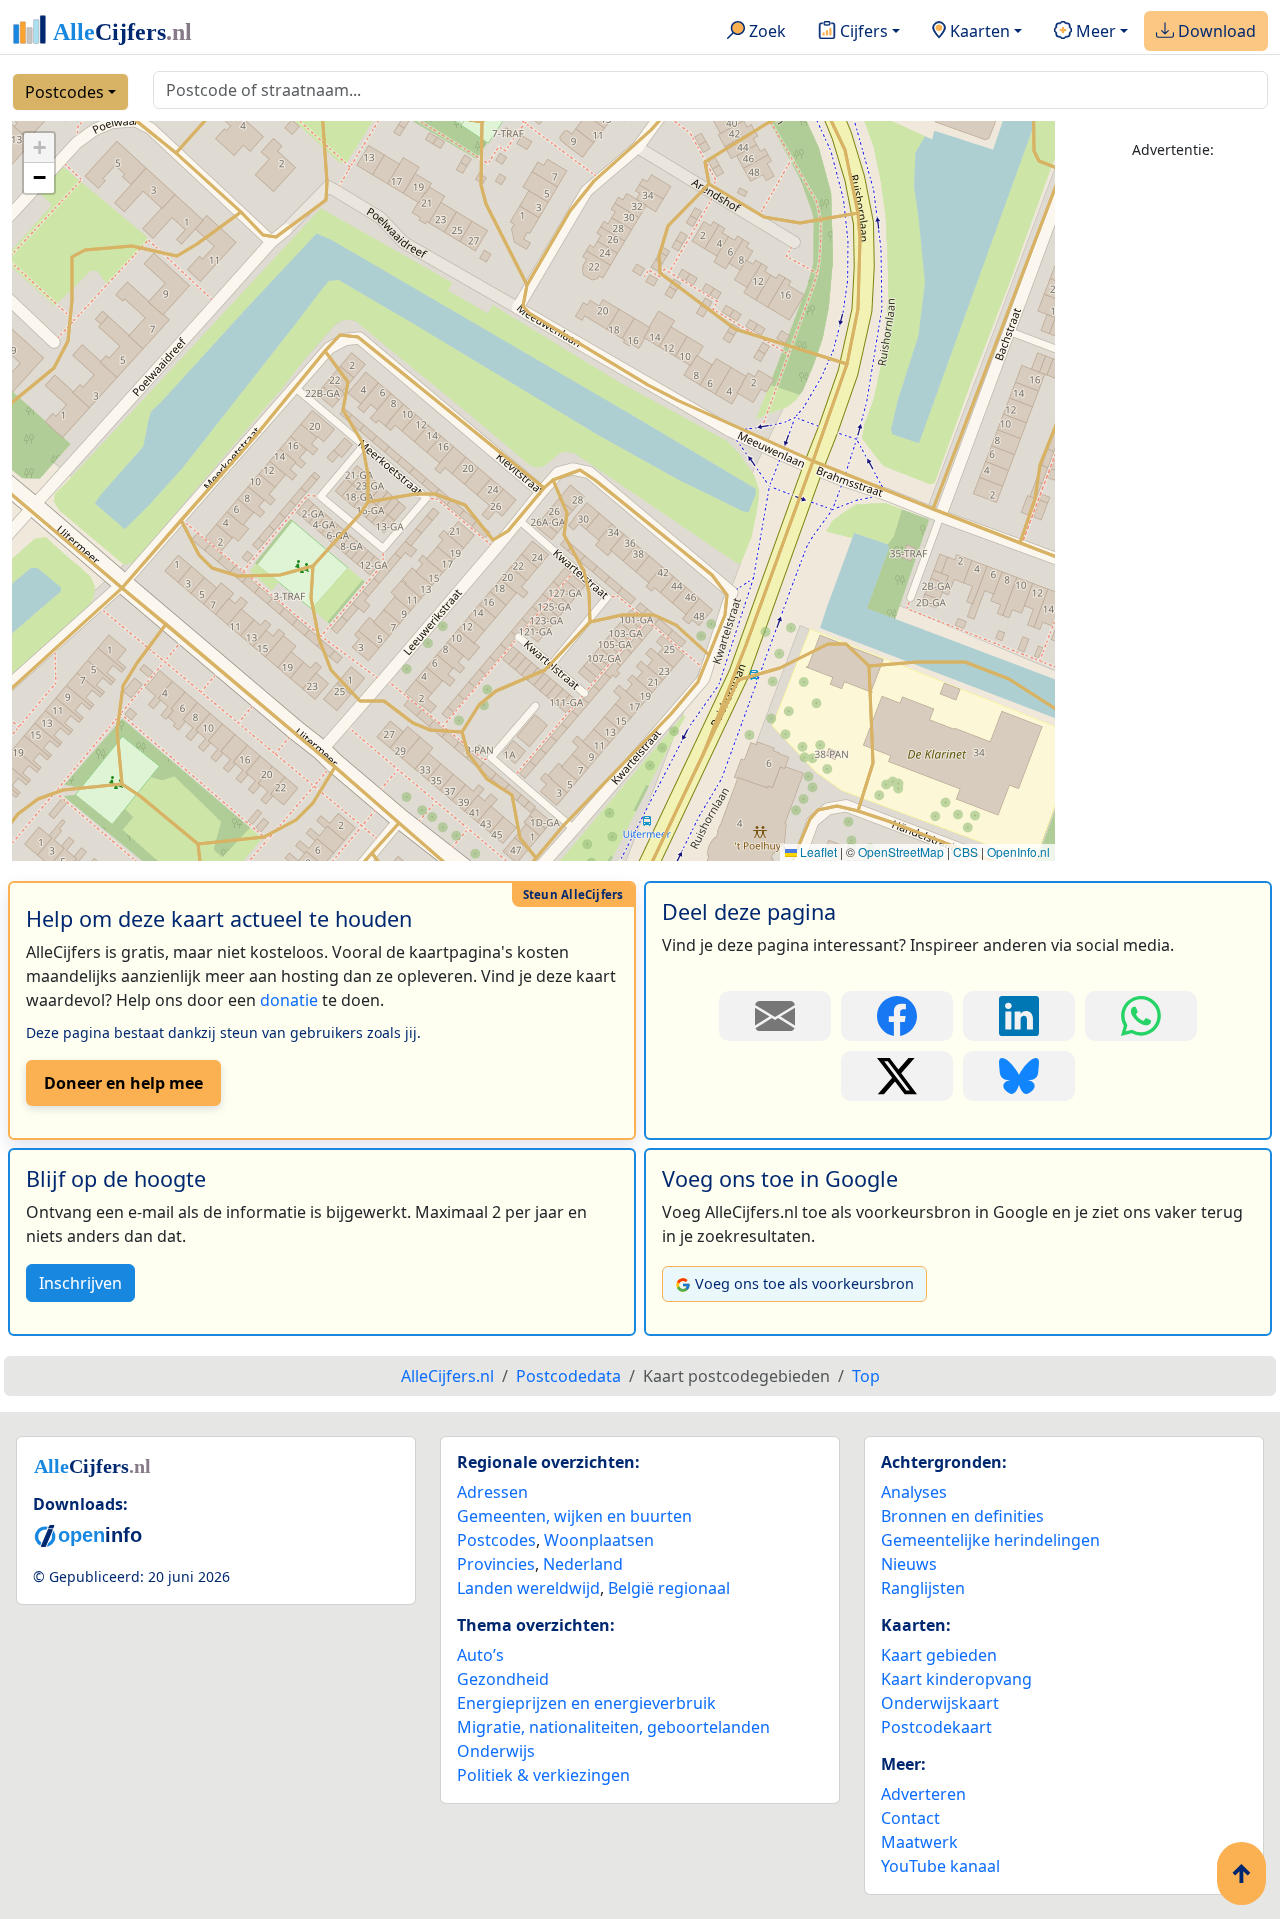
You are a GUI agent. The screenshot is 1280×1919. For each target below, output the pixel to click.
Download (1215, 31)
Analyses (914, 1492)
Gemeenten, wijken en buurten (574, 1516)
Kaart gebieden (939, 1655)
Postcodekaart (936, 1727)
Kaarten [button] (978, 31)
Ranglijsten (923, 1588)
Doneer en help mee (123, 1083)
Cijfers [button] (862, 31)
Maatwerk (919, 1842)
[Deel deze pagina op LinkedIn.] (1019, 1016)
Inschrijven (80, 1283)
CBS (965, 851)
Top (866, 1376)
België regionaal (669, 1588)
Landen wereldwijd (528, 1588)
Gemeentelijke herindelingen (990, 1540)
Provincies (496, 1564)
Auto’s (480, 1655)
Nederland (583, 1564)
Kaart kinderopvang (956, 1679)
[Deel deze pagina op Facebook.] (897, 1016)
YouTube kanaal (940, 1866)
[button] (39, 148)
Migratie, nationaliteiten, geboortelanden (613, 1727)
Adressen (492, 1492)
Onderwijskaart (940, 1703)
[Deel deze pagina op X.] (897, 1076)
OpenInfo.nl (1018, 851)
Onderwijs (496, 1751)
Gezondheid (503, 1679)
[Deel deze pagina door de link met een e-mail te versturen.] (775, 1016)
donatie (289, 1000)
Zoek (765, 31)
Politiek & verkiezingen (543, 1775)
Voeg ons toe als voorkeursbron (804, 1283)
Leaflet (817, 851)
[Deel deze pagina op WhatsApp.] (1141, 1016)
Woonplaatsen (599, 1540)
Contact (910, 1818)
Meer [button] (1094, 31)
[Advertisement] (1173, 477)
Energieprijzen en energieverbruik (586, 1703)
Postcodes (64, 92)
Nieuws (909, 1564)
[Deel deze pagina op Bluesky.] (1019, 1076)
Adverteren (923, 1794)
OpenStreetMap (901, 851)
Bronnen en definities (962, 1516)
